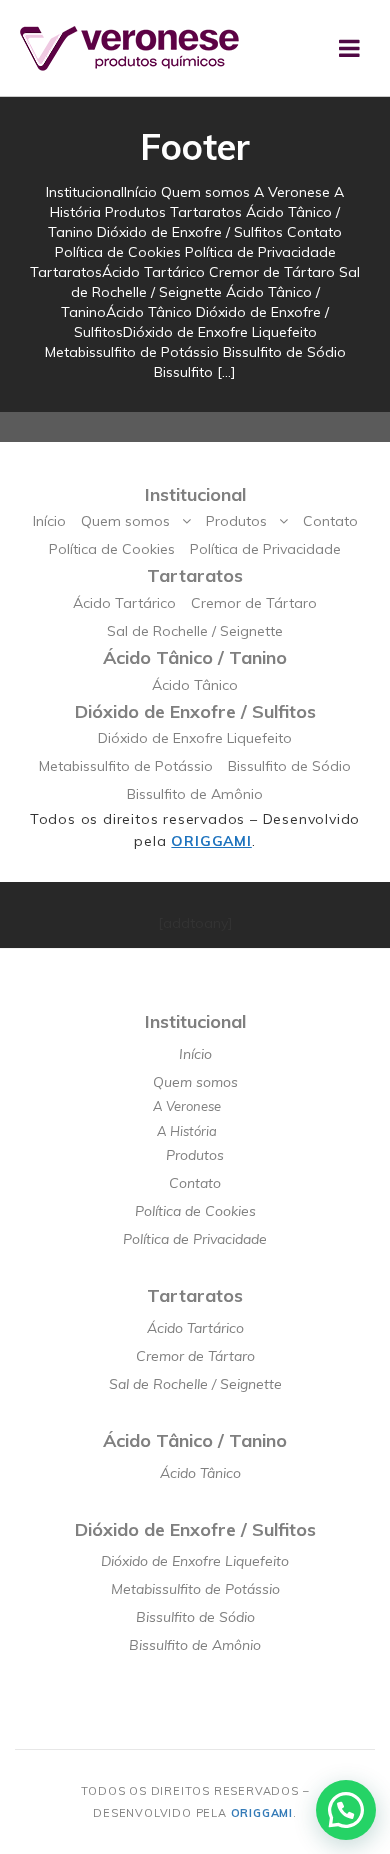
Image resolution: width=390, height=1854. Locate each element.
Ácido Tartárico (124, 603)
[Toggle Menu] (349, 48)
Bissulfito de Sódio (289, 766)
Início (49, 521)
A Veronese (187, 1106)
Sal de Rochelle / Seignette (195, 631)
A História (187, 1131)
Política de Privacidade (265, 549)
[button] (346, 1810)
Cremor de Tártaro (254, 603)
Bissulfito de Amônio (195, 794)
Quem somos (125, 521)
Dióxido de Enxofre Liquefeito (195, 738)
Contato (330, 521)
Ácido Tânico (195, 685)
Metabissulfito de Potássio (126, 766)
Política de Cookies (112, 549)
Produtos (236, 521)
